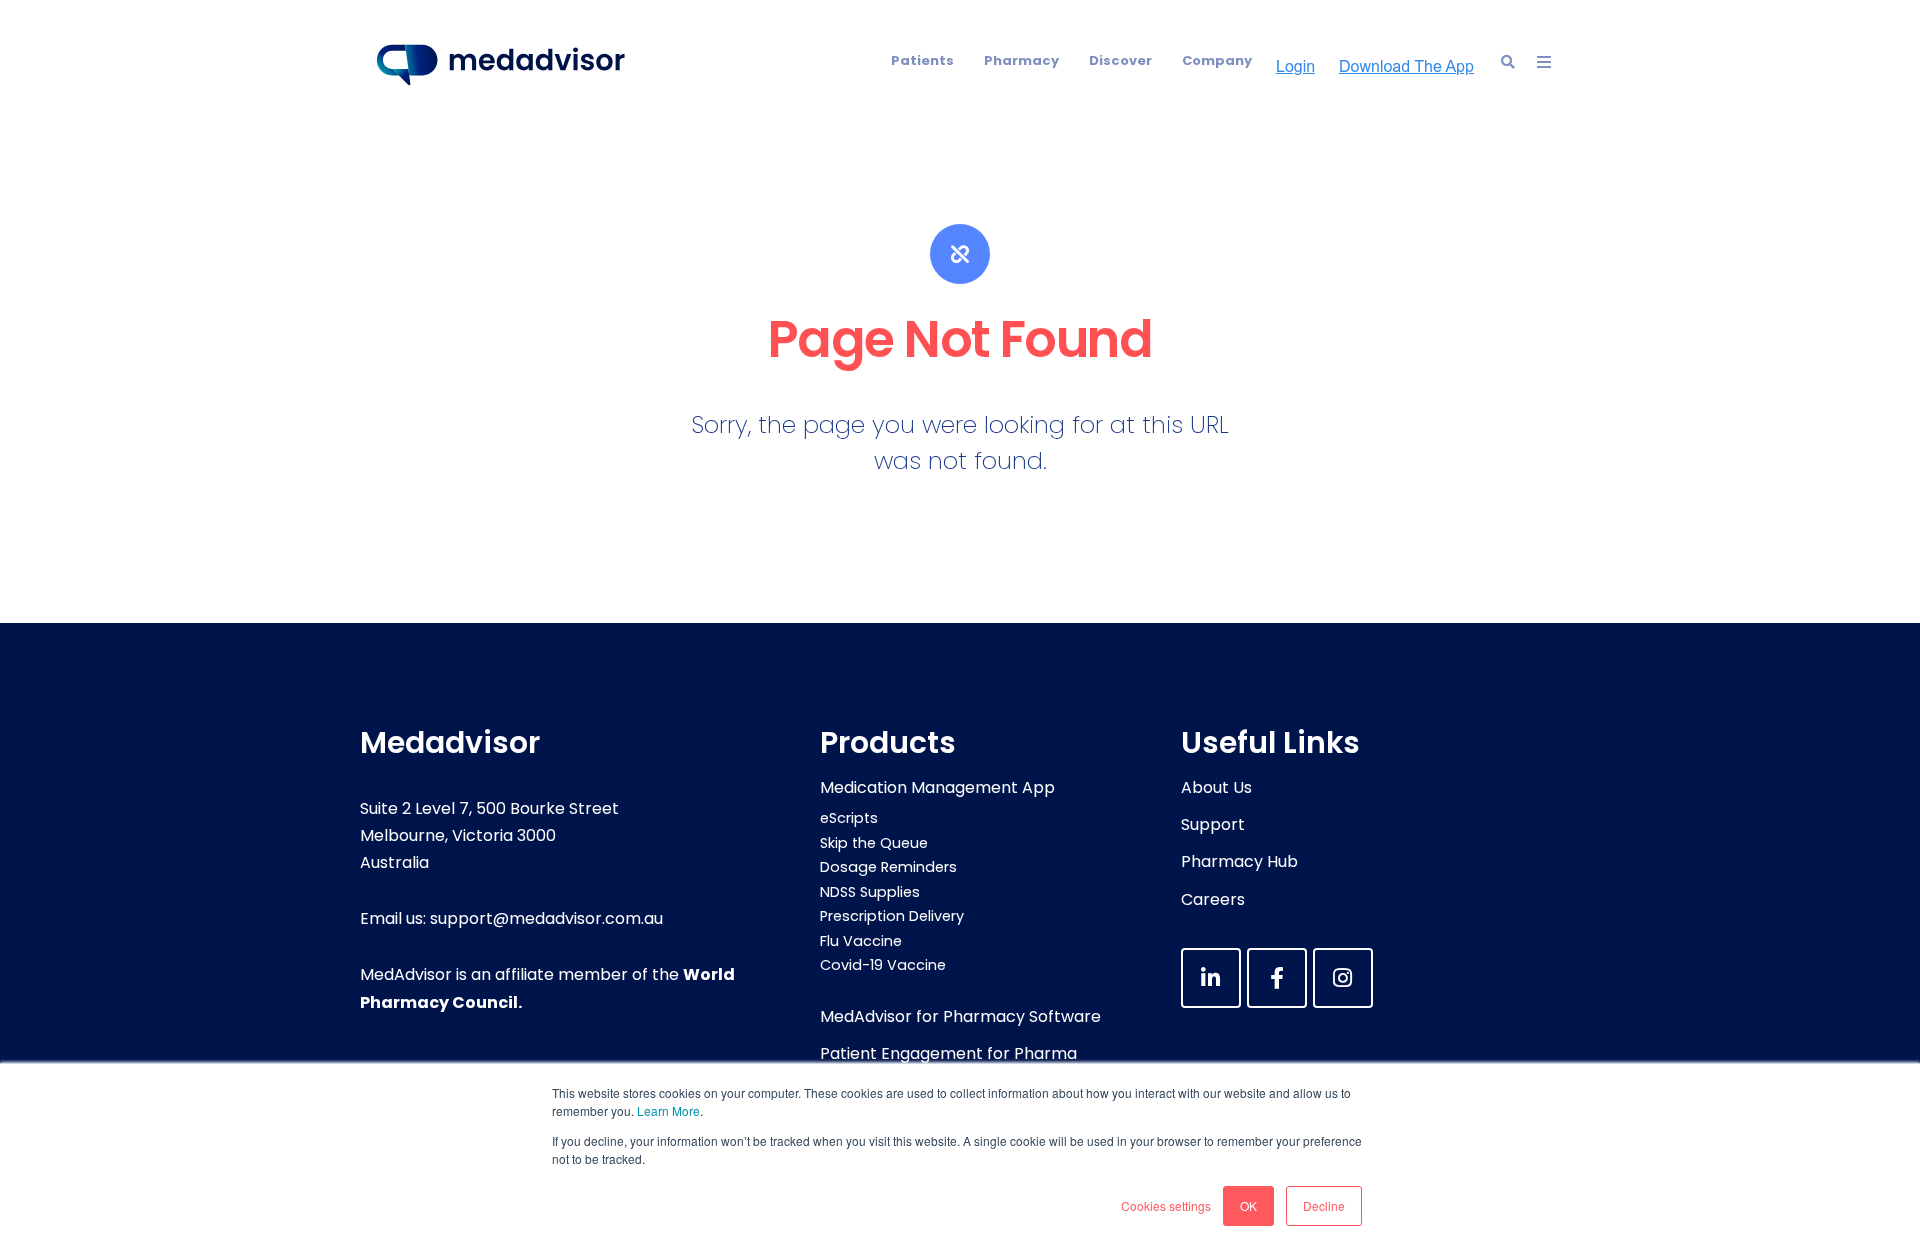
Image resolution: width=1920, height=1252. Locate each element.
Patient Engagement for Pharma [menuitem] (948, 1053)
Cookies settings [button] (1166, 1205)
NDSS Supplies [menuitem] (870, 892)
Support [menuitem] (1213, 824)
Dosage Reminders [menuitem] (888, 867)
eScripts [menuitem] (849, 818)
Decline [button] (1324, 1205)
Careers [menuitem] (1213, 899)
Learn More (668, 1110)
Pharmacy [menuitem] (1021, 60)
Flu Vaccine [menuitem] (861, 941)
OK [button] (1248, 1205)
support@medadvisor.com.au (546, 918)
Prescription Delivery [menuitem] (892, 916)
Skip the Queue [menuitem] (874, 843)
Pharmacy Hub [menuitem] (1239, 861)
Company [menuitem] (1217, 60)
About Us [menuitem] (1216, 787)
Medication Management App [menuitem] (937, 787)
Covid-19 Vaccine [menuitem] (883, 965)
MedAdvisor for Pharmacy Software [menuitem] (960, 1016)
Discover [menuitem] (1120, 60)
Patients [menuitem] (922, 60)
